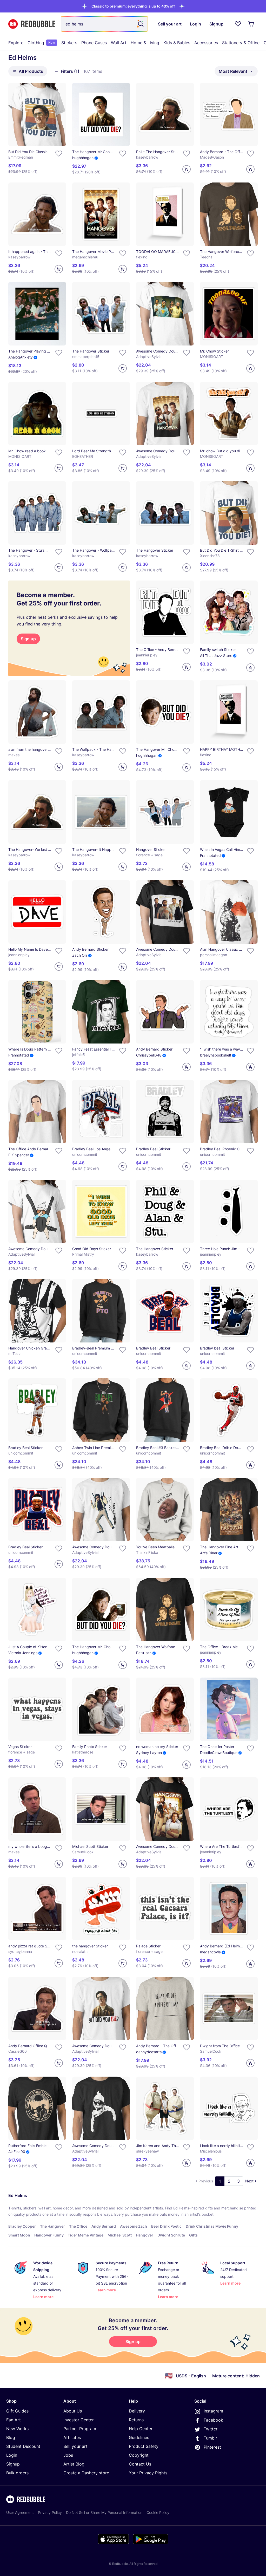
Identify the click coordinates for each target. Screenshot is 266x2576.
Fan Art (14, 2420)
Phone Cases (94, 43)
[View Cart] (251, 24)
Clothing (41, 43)
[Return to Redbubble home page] (32, 24)
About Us (73, 2411)
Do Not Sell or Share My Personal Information (104, 2512)
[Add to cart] (187, 169)
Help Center (141, 2429)
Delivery (137, 2411)
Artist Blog (74, 2464)
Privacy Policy (50, 2512)
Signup (13, 2464)
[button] (133, 6)
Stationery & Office (241, 43)
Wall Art (119, 43)
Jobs (68, 2455)
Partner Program (80, 2429)
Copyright (139, 2455)
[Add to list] (59, 153)
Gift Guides (17, 2411)
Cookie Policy (158, 2512)
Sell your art (75, 2446)
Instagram (213, 2411)
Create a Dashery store (86, 2473)
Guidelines (139, 2437)
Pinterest (212, 2447)
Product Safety (144, 2446)
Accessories (206, 43)
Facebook (213, 2420)
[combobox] (104, 24)
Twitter (211, 2429)
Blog (11, 2437)
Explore (16, 43)
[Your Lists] (238, 24)
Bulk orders (17, 2473)
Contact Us (140, 2464)
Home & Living (145, 43)
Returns (136, 2420)
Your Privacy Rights (148, 2473)
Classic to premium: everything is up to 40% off (133, 6)
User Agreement (20, 2512)
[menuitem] (16, 43)
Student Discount (23, 2446)
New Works (17, 2429)
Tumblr (210, 2438)
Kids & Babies (177, 43)
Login (12, 2455)
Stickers (69, 43)
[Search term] (140, 24)
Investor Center (79, 2420)
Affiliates (72, 2437)
